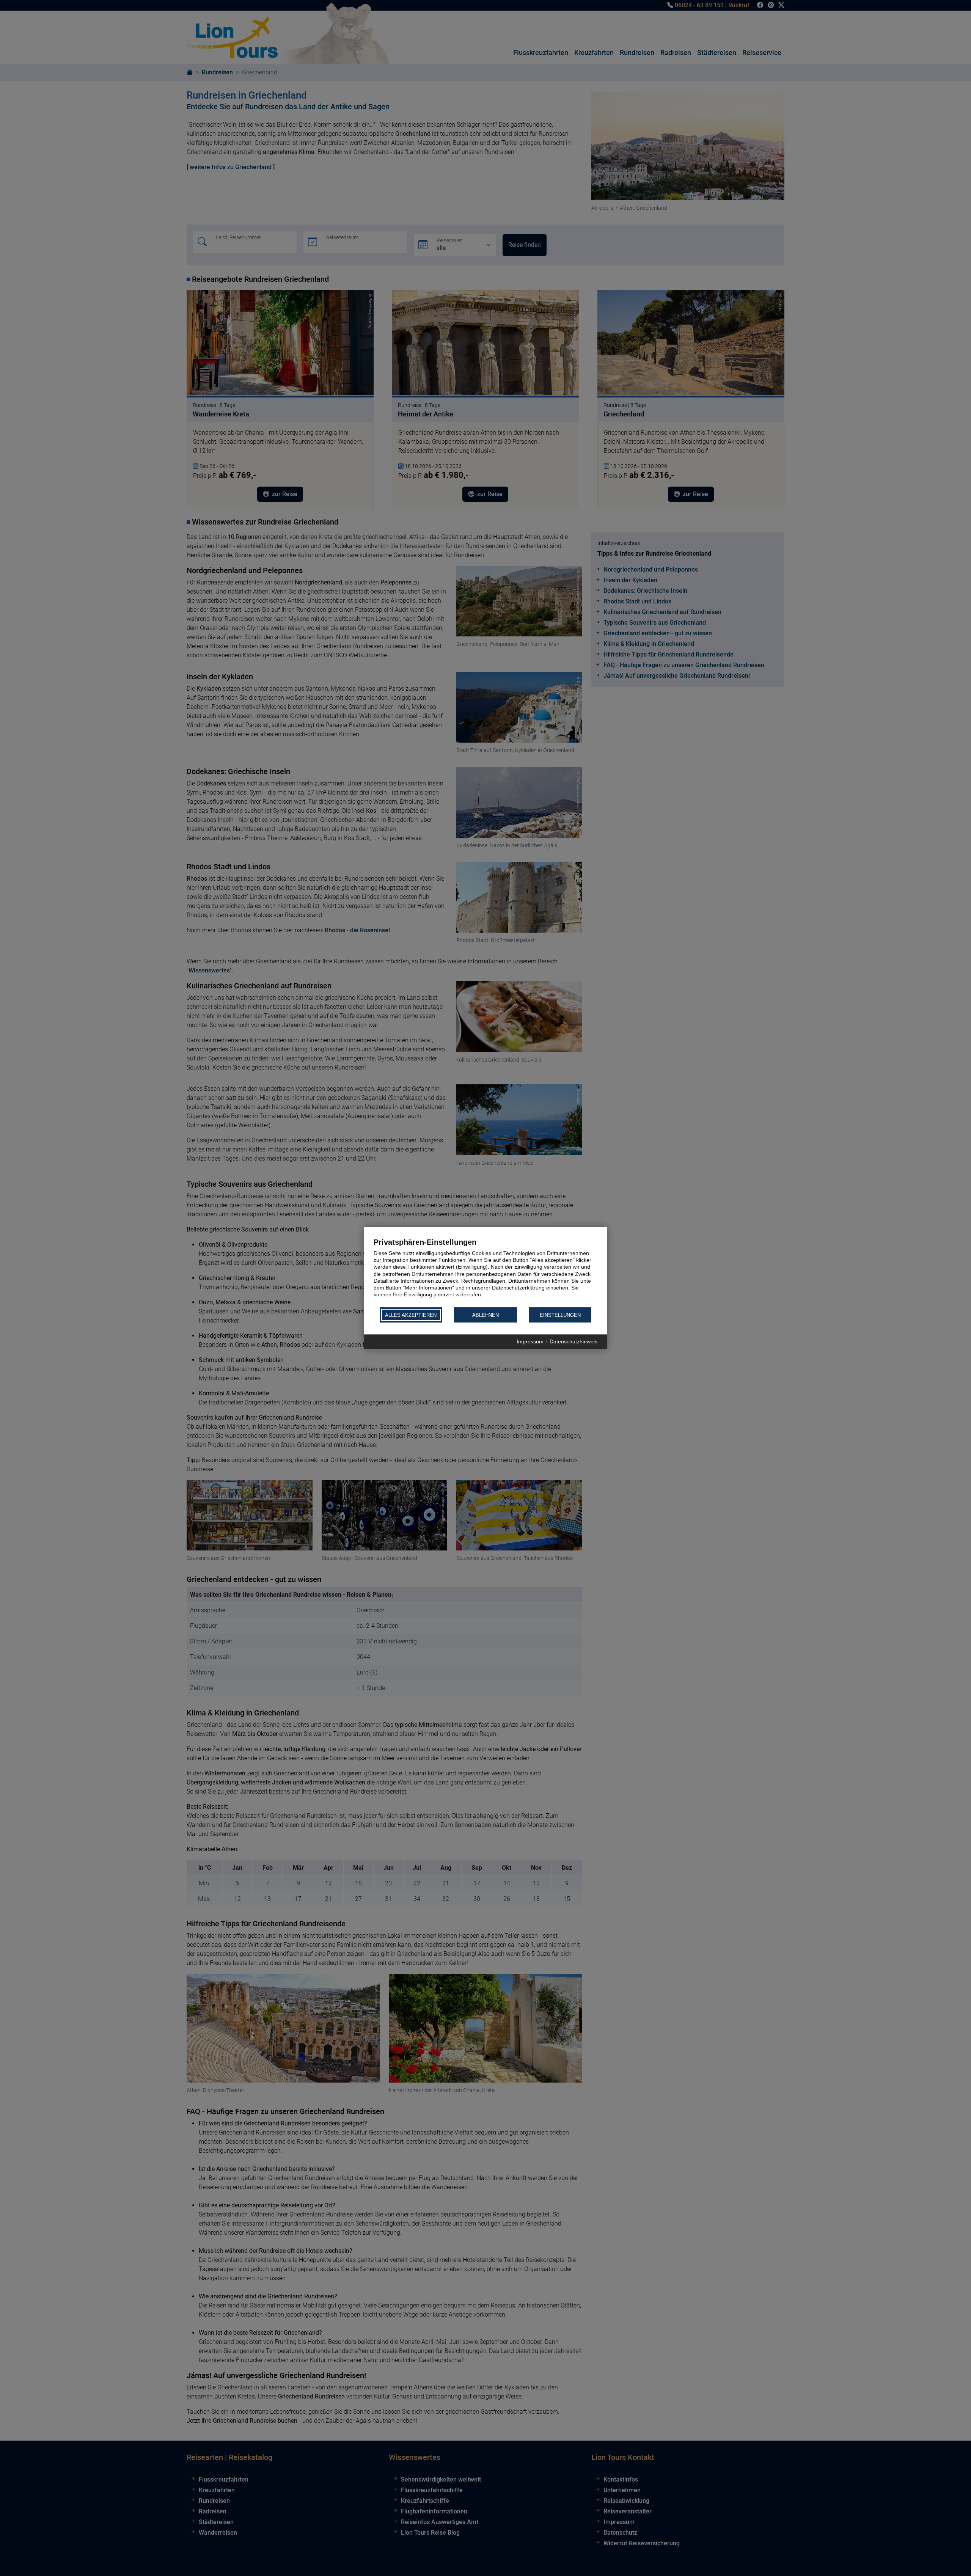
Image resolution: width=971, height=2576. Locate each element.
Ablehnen (485, 1315)
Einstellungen (560, 1315)
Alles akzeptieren (411, 1315)
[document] (485, 1272)
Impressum (530, 1342)
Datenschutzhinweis (573, 1342)
